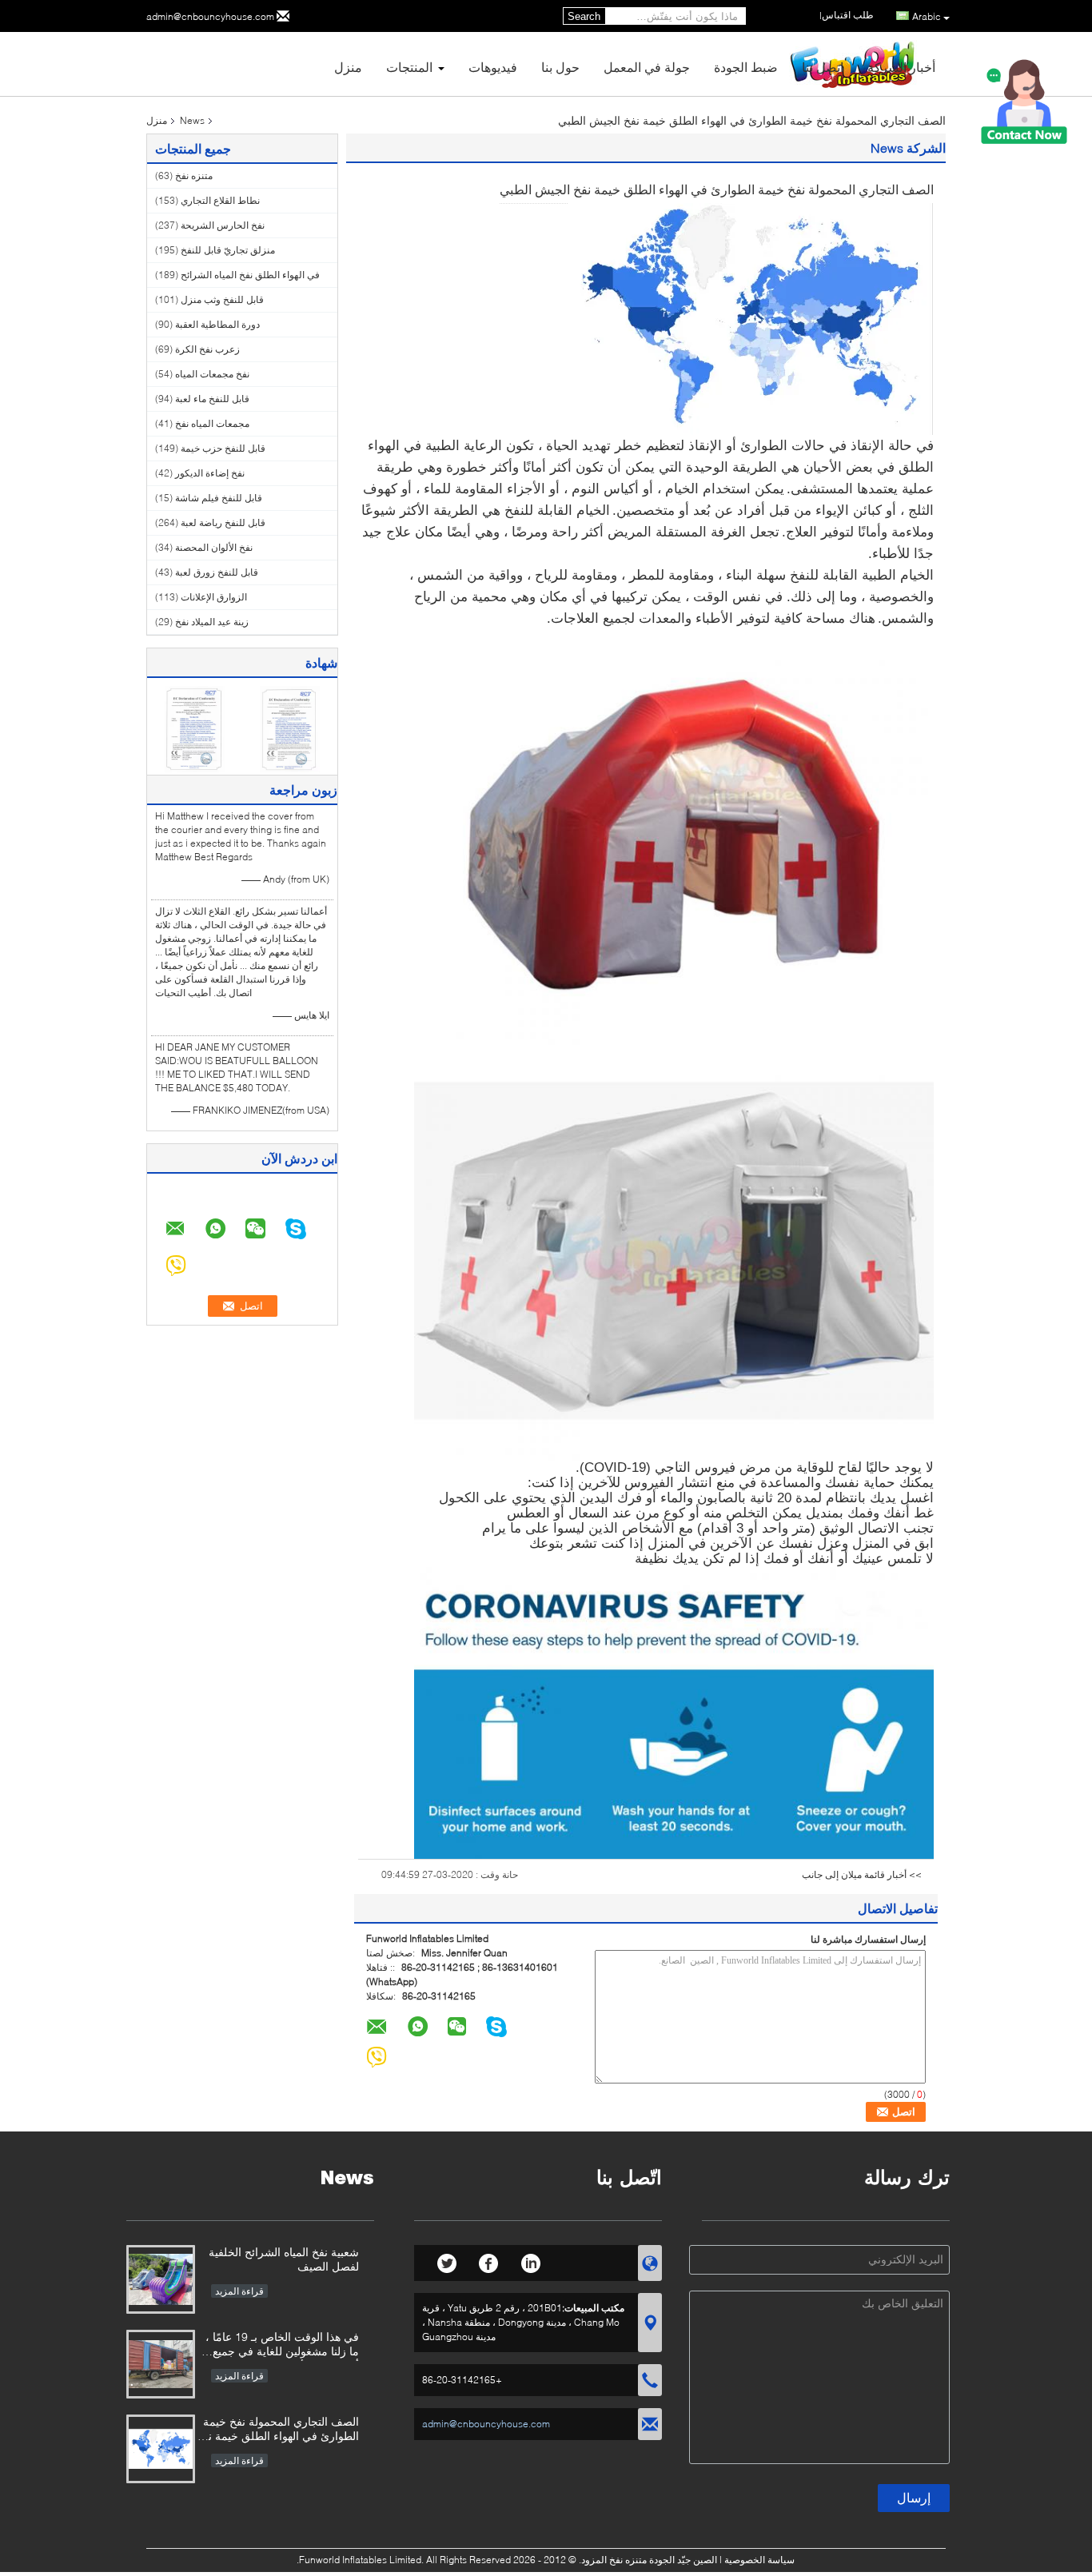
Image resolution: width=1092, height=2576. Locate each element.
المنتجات (409, 67)
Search (584, 16)
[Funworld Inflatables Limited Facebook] (489, 2261)
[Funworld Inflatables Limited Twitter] (447, 2261)
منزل (348, 67)
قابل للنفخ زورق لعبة (217, 572)
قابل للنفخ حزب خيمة (223, 448)
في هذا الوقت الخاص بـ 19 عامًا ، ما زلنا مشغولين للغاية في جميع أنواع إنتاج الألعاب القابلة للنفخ (282, 2345)
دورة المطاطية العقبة (217, 324)
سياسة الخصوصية (759, 2560)
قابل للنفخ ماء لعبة (212, 399)
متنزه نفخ (194, 175)
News (192, 120)
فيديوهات (493, 67)
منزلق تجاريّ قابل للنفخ (228, 250)
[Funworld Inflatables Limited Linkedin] (530, 2261)
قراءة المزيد (239, 2291)
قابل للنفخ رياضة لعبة (223, 522)
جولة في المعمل (647, 67)
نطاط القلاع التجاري (220, 200)
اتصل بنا (823, 67)
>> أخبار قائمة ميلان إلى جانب (862, 1874)
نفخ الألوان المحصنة (214, 547)
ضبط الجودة (746, 67)
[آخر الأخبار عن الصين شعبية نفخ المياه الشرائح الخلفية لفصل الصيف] (161, 2279)
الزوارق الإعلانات (214, 597)
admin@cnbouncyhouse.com (210, 16)
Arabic (927, 16)
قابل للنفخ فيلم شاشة (219, 498)
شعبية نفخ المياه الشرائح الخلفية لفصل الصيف (284, 2259)
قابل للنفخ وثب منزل (222, 299)
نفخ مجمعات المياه (212, 374)
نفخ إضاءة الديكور (210, 473)
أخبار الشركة (901, 67)
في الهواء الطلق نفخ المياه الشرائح (250, 275)
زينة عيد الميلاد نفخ (212, 622)
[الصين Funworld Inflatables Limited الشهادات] (195, 728)
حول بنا (560, 67)
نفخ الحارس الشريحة (223, 225)
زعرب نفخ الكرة (207, 349)
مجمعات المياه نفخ (212, 423)
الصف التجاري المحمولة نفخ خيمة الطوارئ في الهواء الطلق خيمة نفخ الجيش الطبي (277, 2430)
